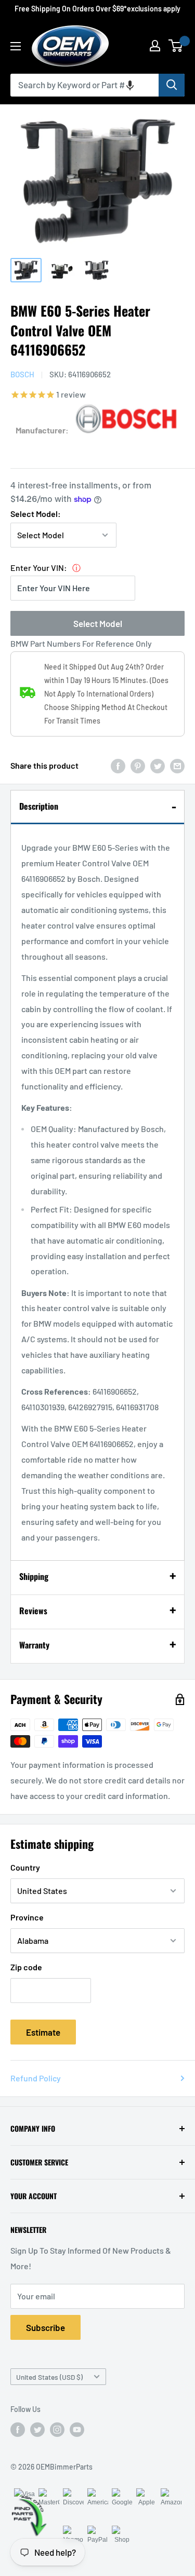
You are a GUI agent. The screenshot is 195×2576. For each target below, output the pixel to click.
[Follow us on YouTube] (77, 2430)
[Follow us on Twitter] (37, 2430)
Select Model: (36, 514)
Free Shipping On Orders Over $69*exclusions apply (97, 9)
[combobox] (84, 85)
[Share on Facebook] (118, 765)
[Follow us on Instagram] (57, 2430)
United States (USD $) (49, 2377)
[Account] (155, 46)
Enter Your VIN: (39, 568)
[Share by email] (177, 765)
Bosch (22, 374)
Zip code (26, 1967)
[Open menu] (16, 46)
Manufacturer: (42, 430)
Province (27, 1917)
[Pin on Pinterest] (138, 765)
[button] (130, 85)
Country (25, 1867)
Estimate (43, 2032)
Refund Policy (36, 2078)
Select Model (98, 623)
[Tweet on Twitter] (158, 765)
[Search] (172, 85)
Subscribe (45, 2327)
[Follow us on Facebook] (18, 2430)
